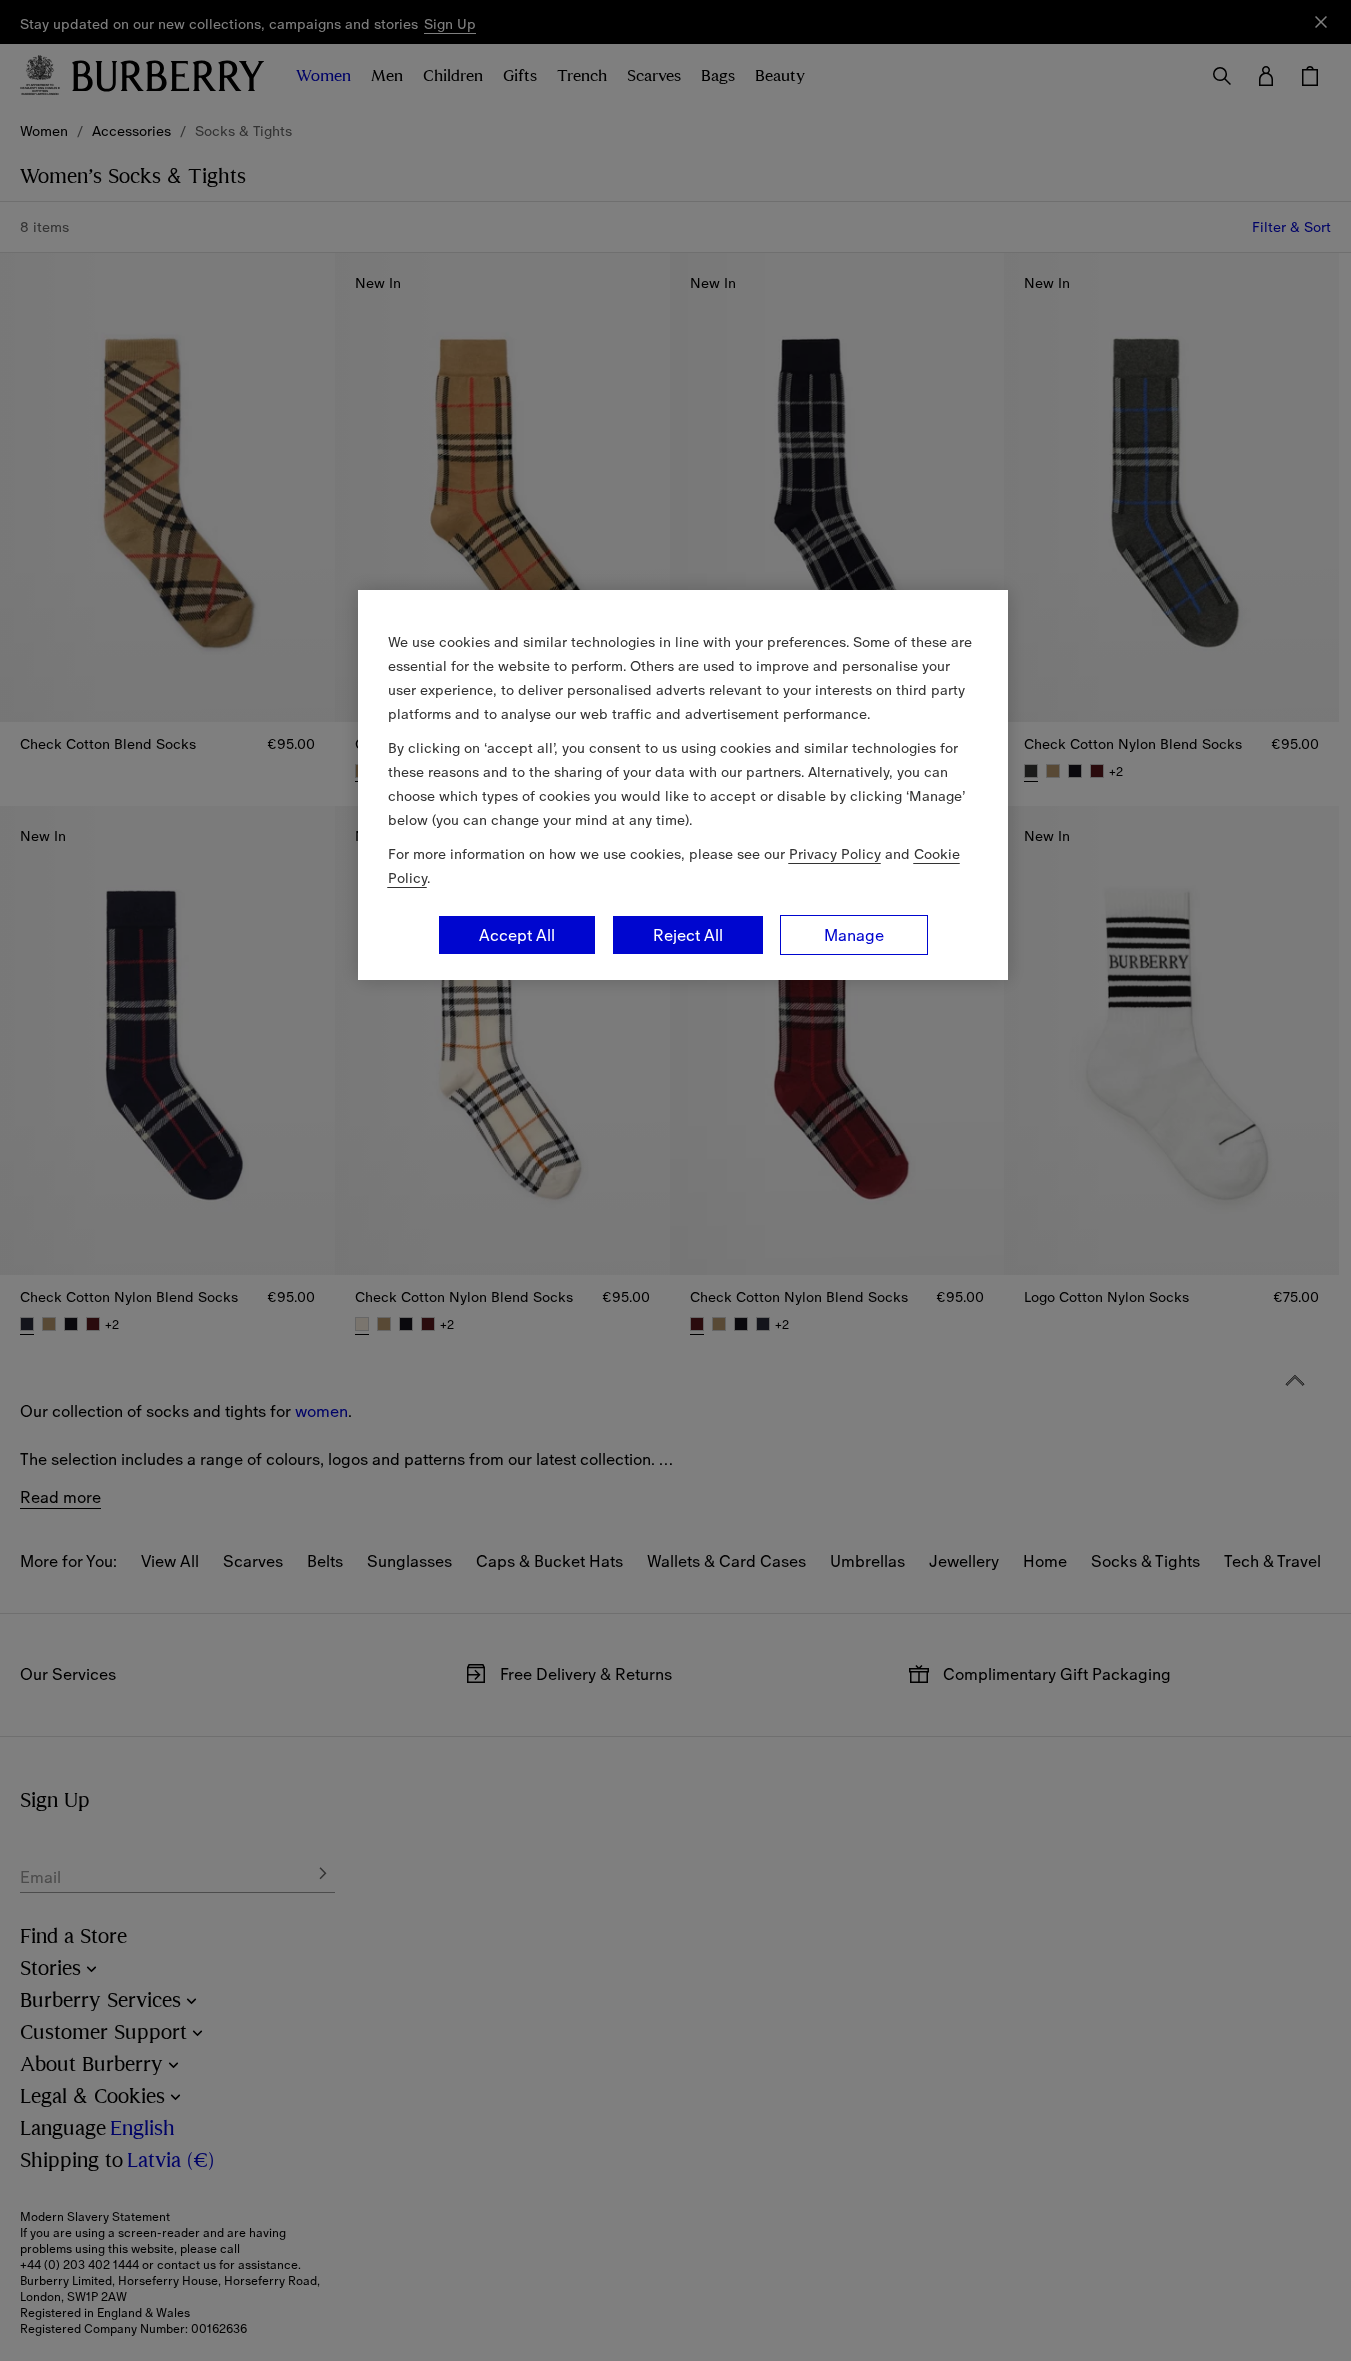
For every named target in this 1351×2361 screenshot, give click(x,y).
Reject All (688, 935)
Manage (854, 935)
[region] (683, 785)
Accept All (517, 935)
